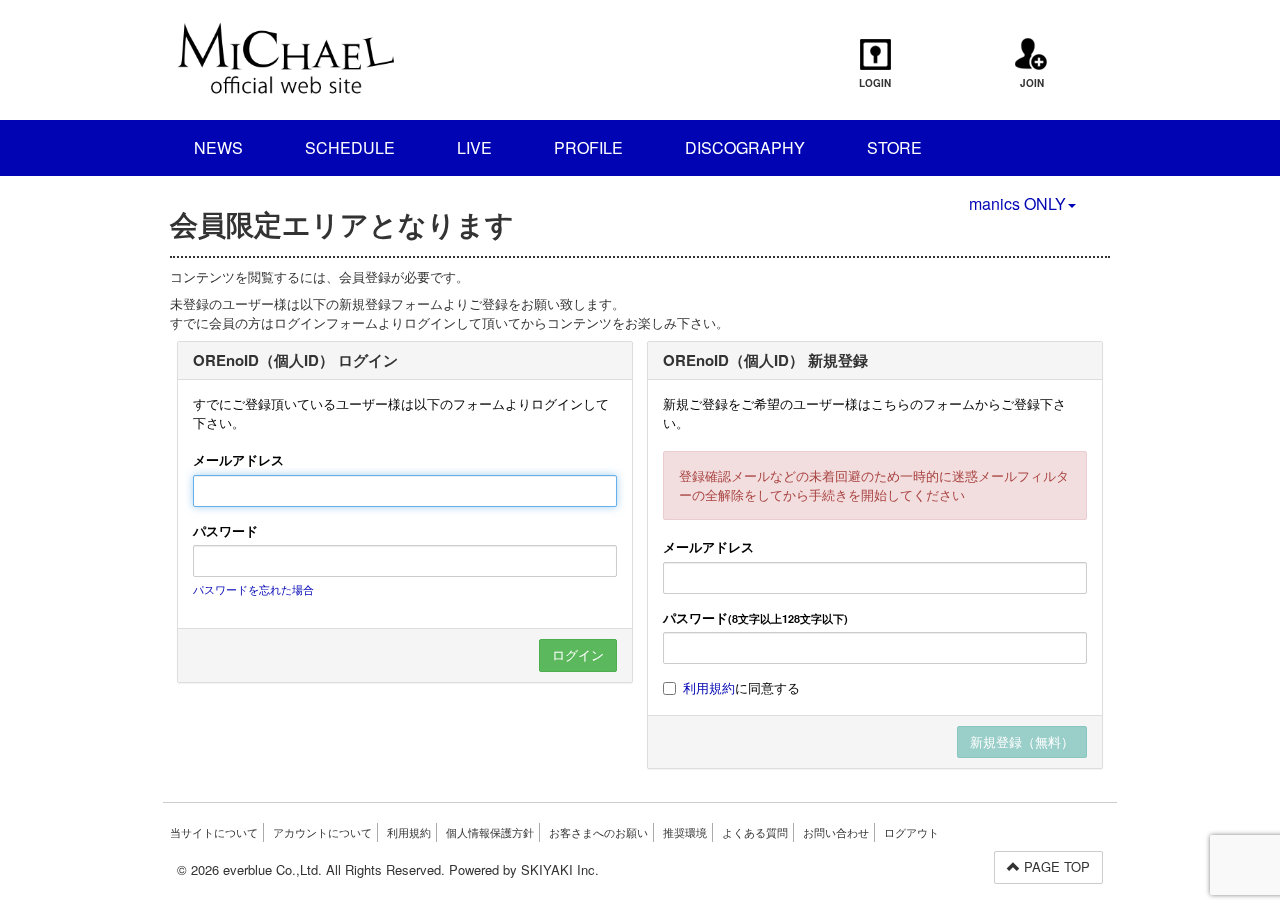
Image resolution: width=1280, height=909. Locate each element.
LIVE (474, 147)
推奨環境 (685, 832)
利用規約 (709, 687)
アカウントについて (322, 832)
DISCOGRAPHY (745, 147)
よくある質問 (755, 832)
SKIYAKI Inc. (560, 869)
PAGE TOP (1055, 866)
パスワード (225, 531)
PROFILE (588, 147)
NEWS (218, 147)
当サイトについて (214, 832)
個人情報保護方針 (490, 832)
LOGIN (875, 83)
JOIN (1032, 83)
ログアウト (911, 832)
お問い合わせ (836, 832)
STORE (894, 147)
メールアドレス (238, 460)
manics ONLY (1017, 203)
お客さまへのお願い (598, 832)
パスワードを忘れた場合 (253, 589)
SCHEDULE (350, 147)
